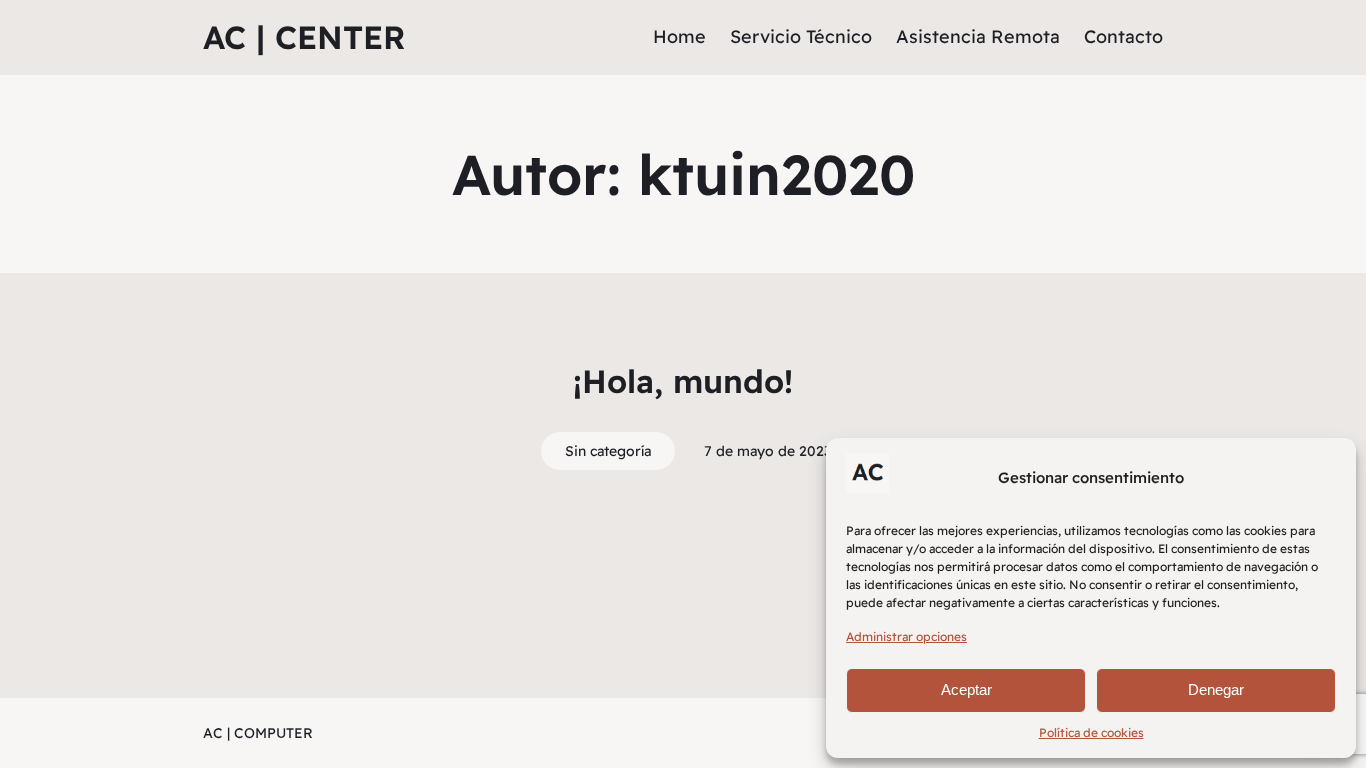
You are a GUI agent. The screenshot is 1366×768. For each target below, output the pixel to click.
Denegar (1216, 689)
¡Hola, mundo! (683, 381)
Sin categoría (608, 451)
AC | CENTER (304, 37)
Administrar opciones (906, 636)
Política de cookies (1091, 732)
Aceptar (966, 689)
